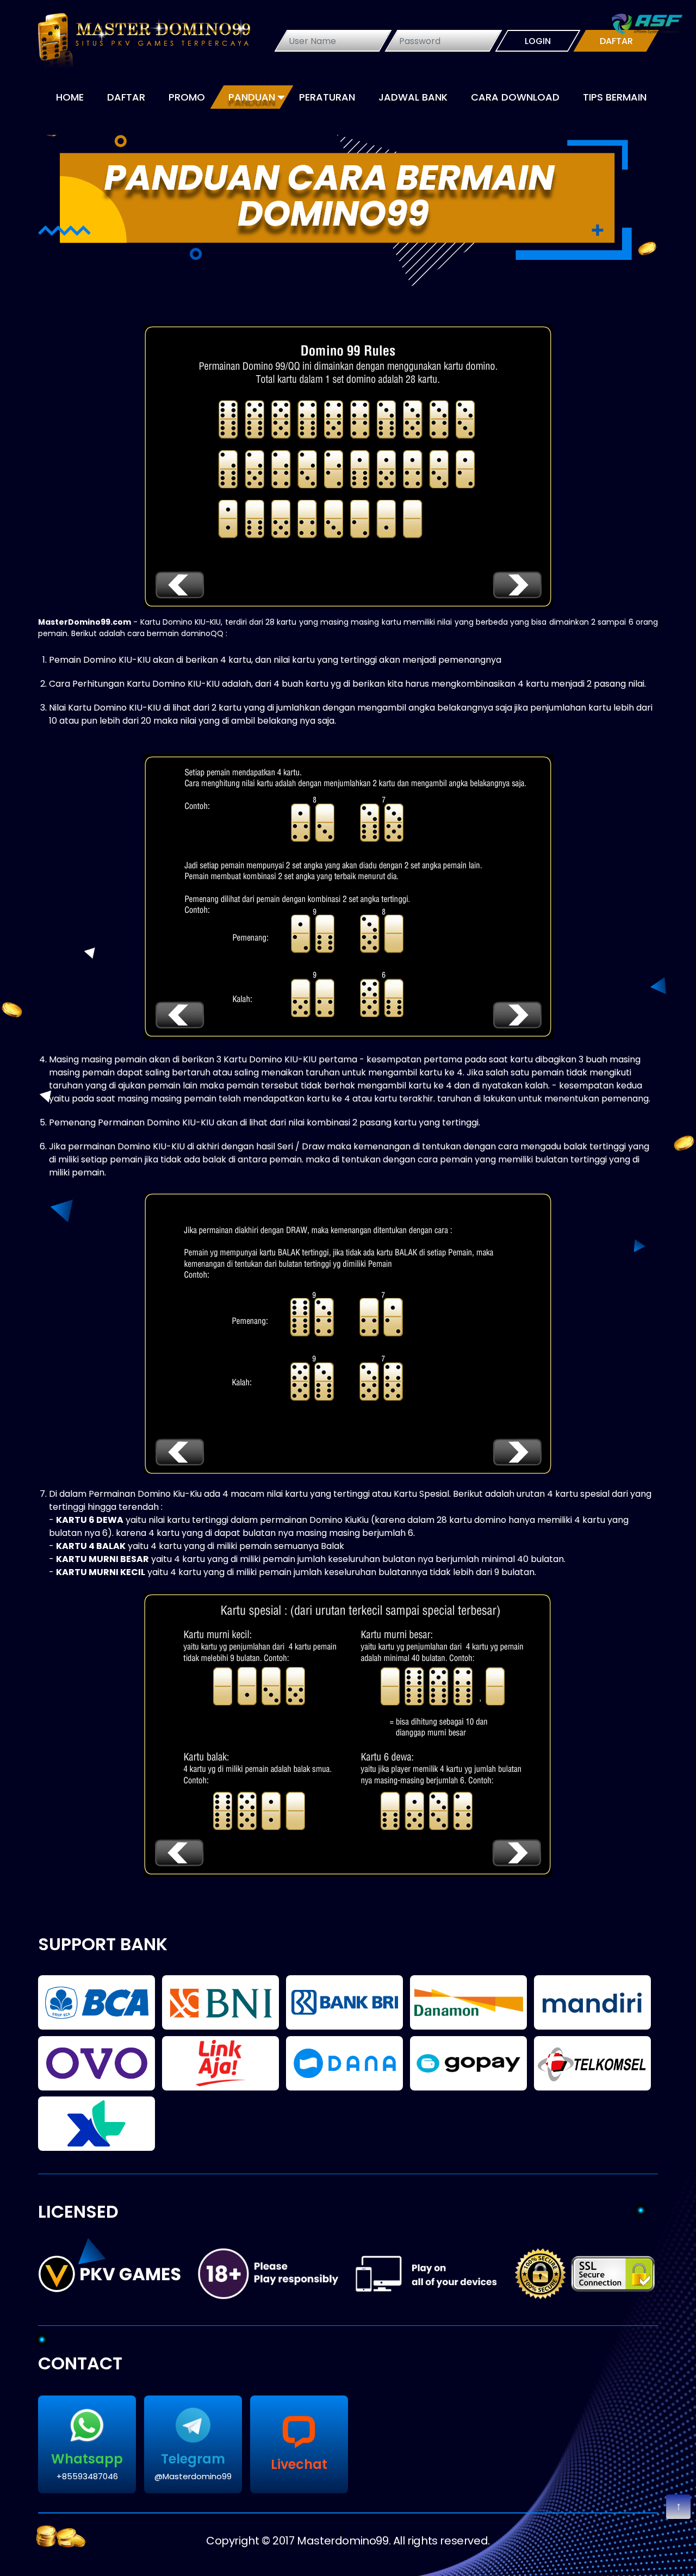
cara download (515, 97)
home (70, 97)
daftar (616, 41)
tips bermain (615, 97)
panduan (252, 97)
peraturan (327, 97)
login (538, 41)
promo (187, 97)
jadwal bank (413, 97)
